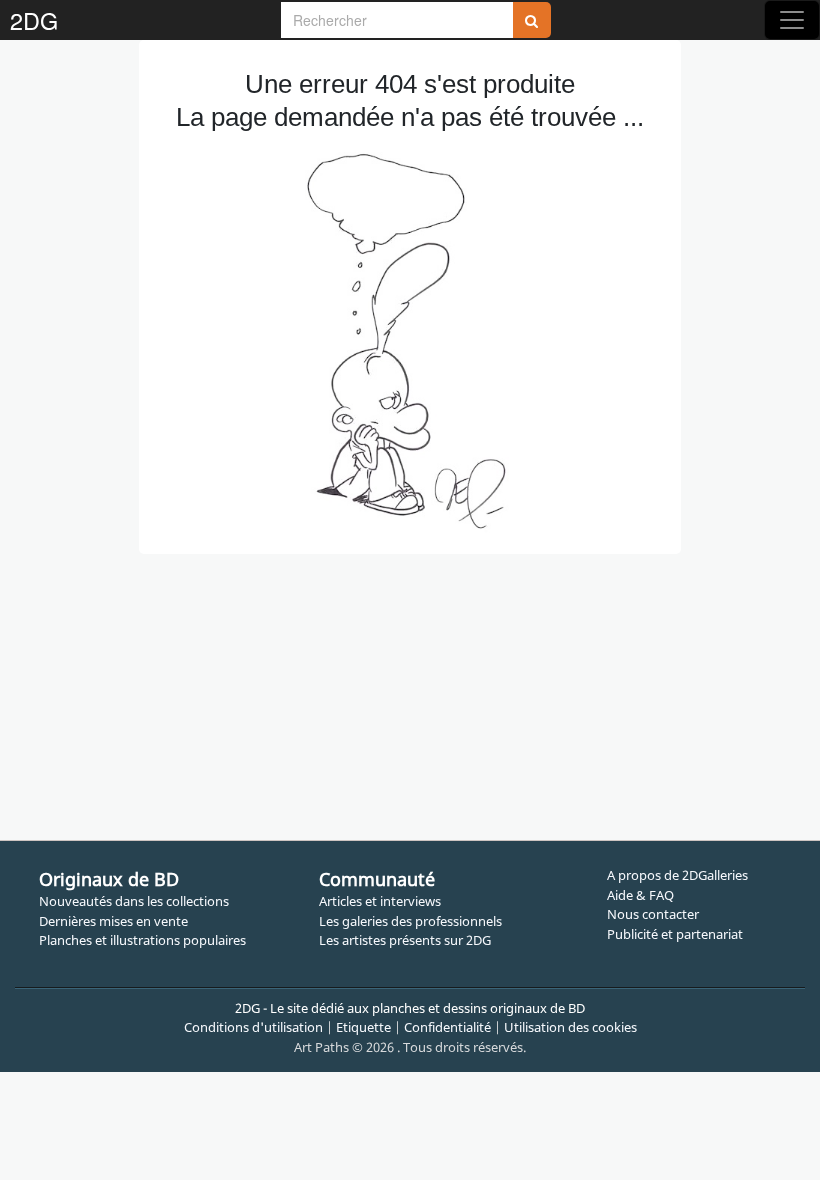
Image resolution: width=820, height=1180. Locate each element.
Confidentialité (447, 1027)
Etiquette (363, 1027)
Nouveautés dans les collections (134, 901)
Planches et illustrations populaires (142, 940)
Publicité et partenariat (675, 934)
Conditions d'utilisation (253, 1027)
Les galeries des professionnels (410, 921)
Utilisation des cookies (570, 1027)
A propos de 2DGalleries (677, 875)
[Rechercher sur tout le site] (532, 20)
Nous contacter (653, 914)
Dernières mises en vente (113, 921)
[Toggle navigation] (792, 20)
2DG (34, 20)
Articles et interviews (380, 901)
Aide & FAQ (640, 895)
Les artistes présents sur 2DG (405, 940)
